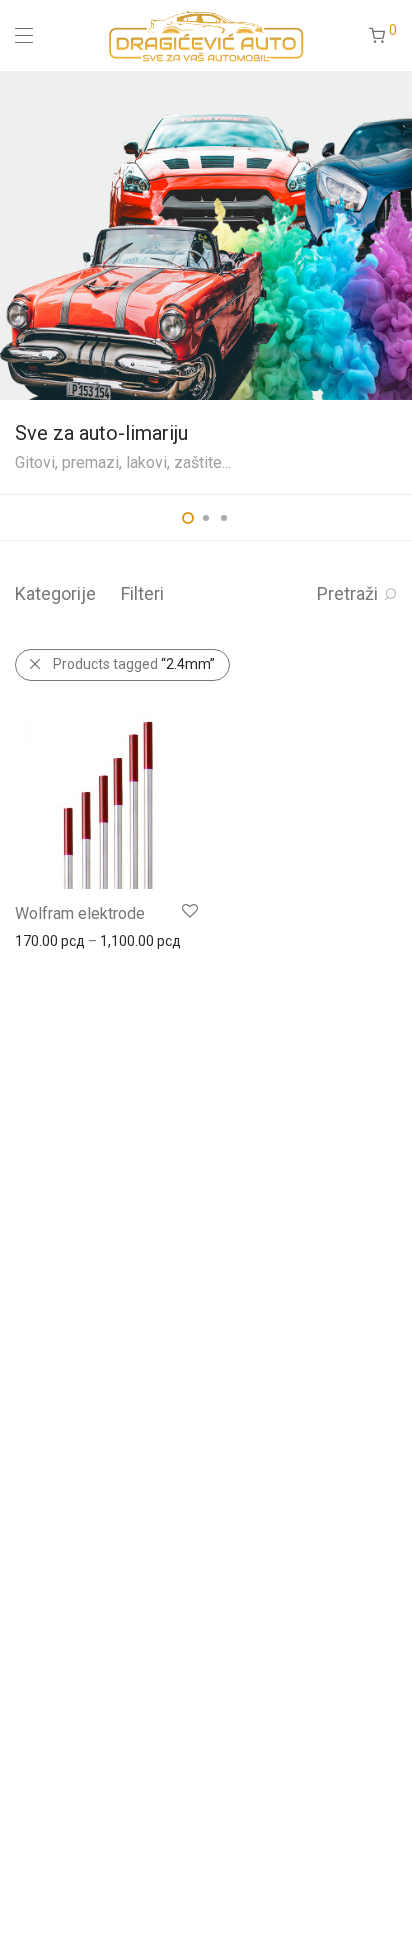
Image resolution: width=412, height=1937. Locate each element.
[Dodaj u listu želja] (188, 911)
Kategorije (55, 593)
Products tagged (134, 664)
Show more (41, 940)
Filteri (142, 593)
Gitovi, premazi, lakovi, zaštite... (123, 462)
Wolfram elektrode (80, 913)
